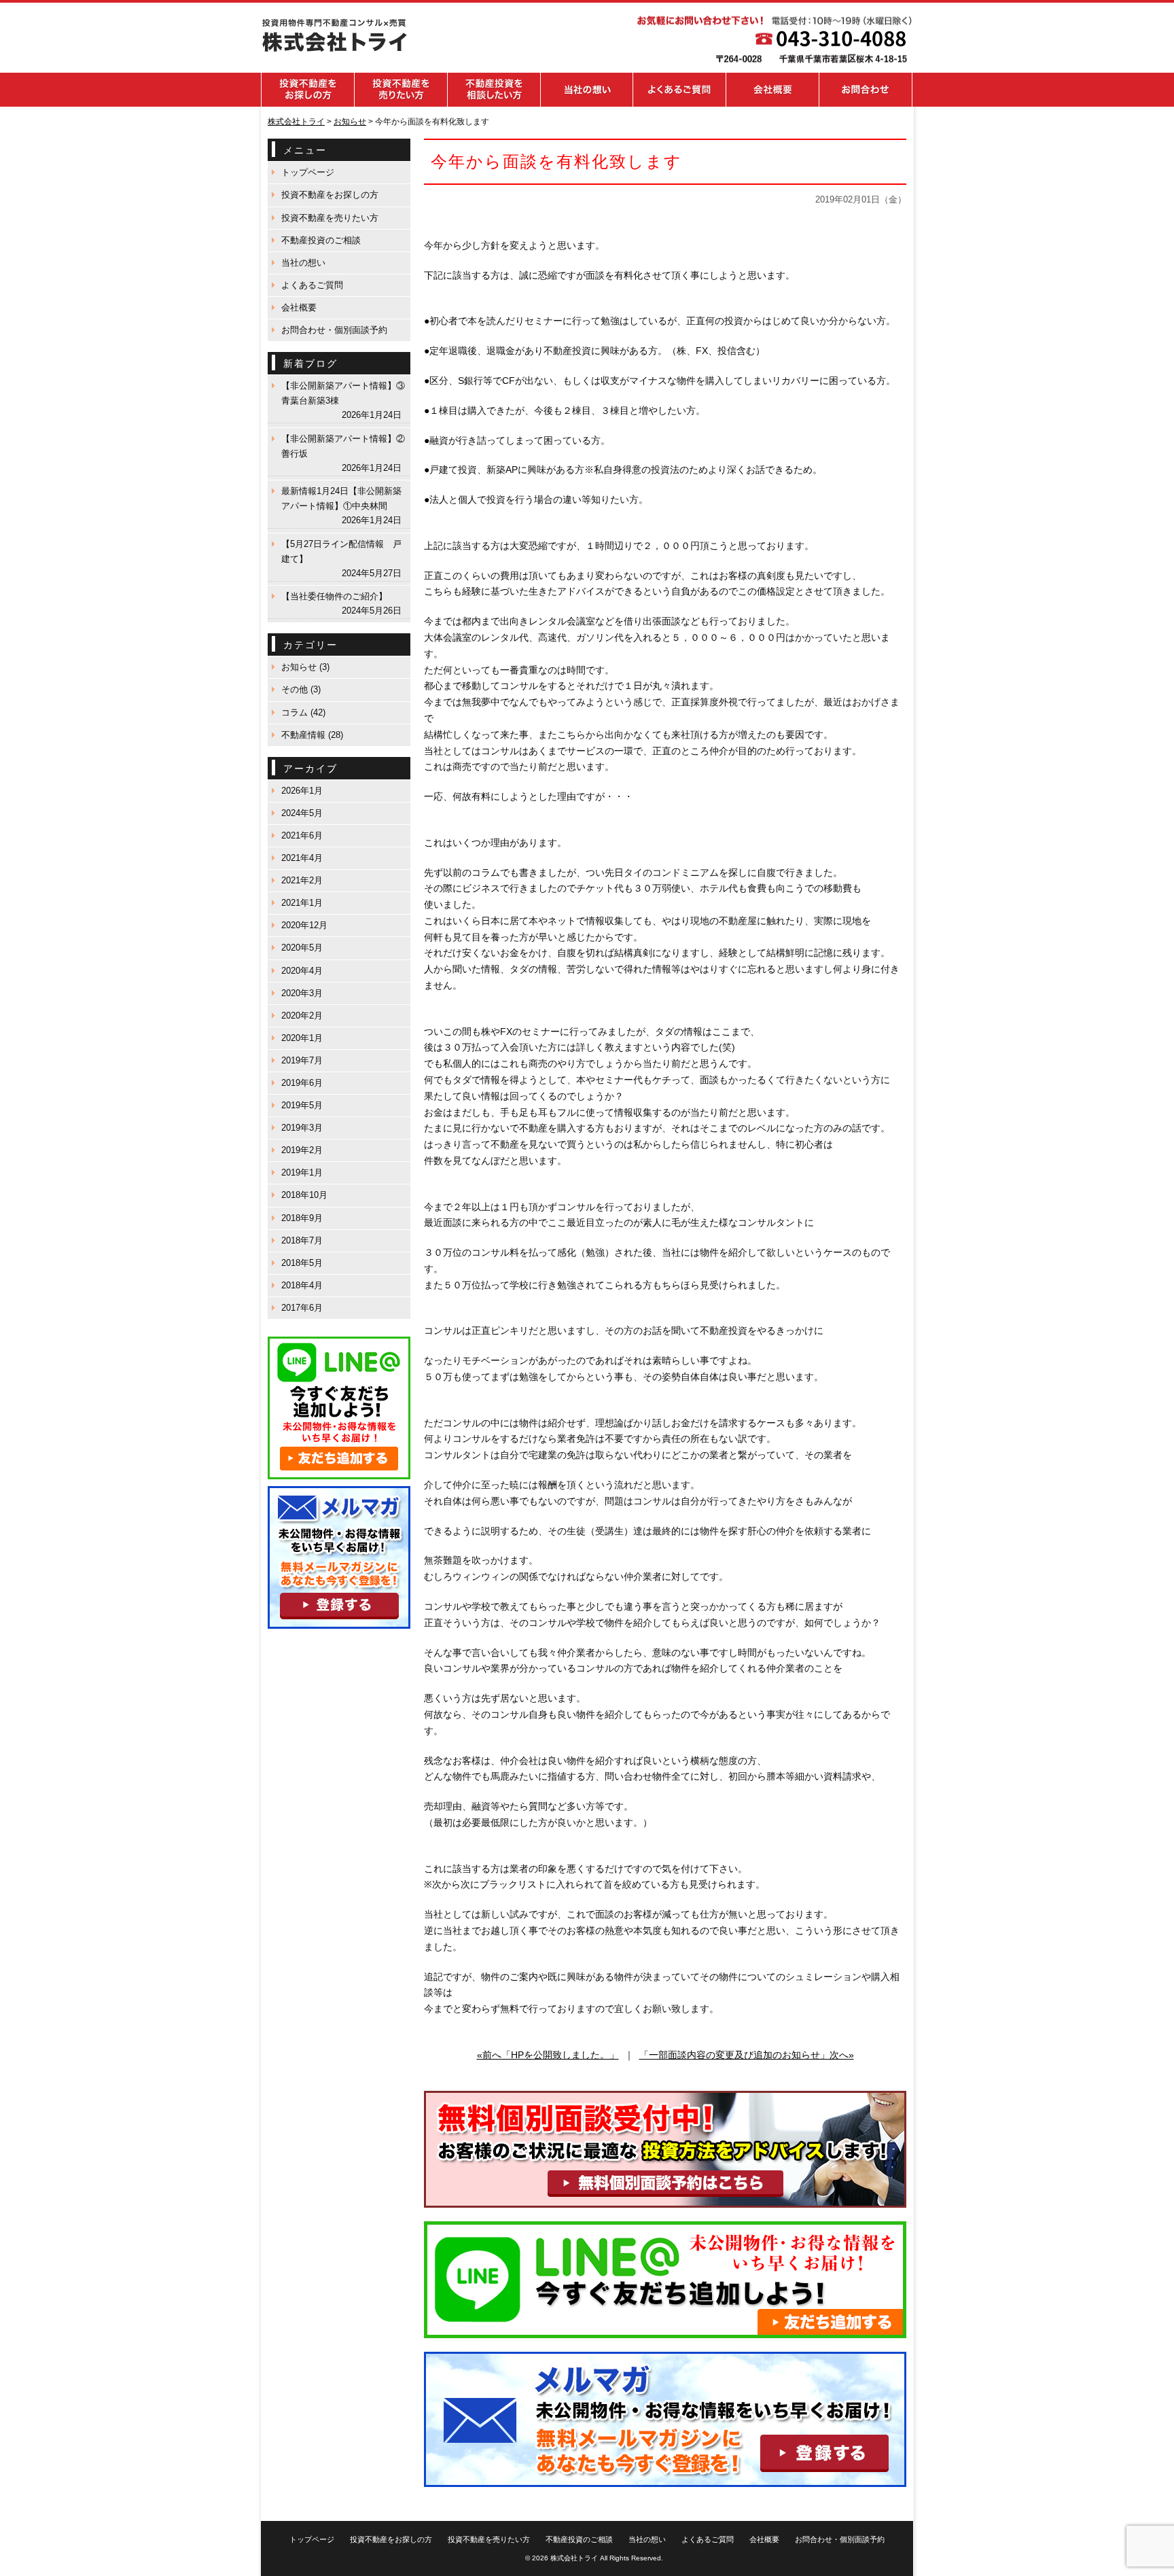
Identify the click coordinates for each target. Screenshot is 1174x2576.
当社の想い (303, 263)
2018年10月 (304, 1195)
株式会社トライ (574, 2558)
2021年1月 (302, 903)
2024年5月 (302, 813)
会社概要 (299, 307)
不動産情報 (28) (312, 735)
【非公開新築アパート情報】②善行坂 (343, 446)
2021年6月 (302, 835)
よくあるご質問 (312, 285)
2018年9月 (302, 1218)
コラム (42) (303, 712)
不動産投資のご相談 (321, 240)
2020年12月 (304, 925)
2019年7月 (302, 1060)
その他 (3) (301, 689)
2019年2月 (302, 1150)
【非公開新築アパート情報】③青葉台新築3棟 (343, 393)
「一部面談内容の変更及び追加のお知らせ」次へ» (747, 2055)
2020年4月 (302, 971)
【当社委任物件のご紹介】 (334, 596)
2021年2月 (302, 880)
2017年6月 (302, 1308)
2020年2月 (302, 1016)
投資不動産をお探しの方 (330, 195)
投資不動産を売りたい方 (330, 218)
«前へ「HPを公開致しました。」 (548, 2055)
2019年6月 (302, 1083)
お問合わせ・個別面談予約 (334, 330)
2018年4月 (302, 1285)
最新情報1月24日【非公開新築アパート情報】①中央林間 (341, 498)
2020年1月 (302, 1038)
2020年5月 (302, 948)
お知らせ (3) (305, 667)
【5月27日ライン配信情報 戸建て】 (341, 551)
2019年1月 (302, 1172)
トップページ (308, 172)
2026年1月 (302, 791)
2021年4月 (302, 858)
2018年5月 (302, 1263)
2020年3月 (302, 993)
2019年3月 (302, 1128)
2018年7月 (302, 1240)
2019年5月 (302, 1105)
